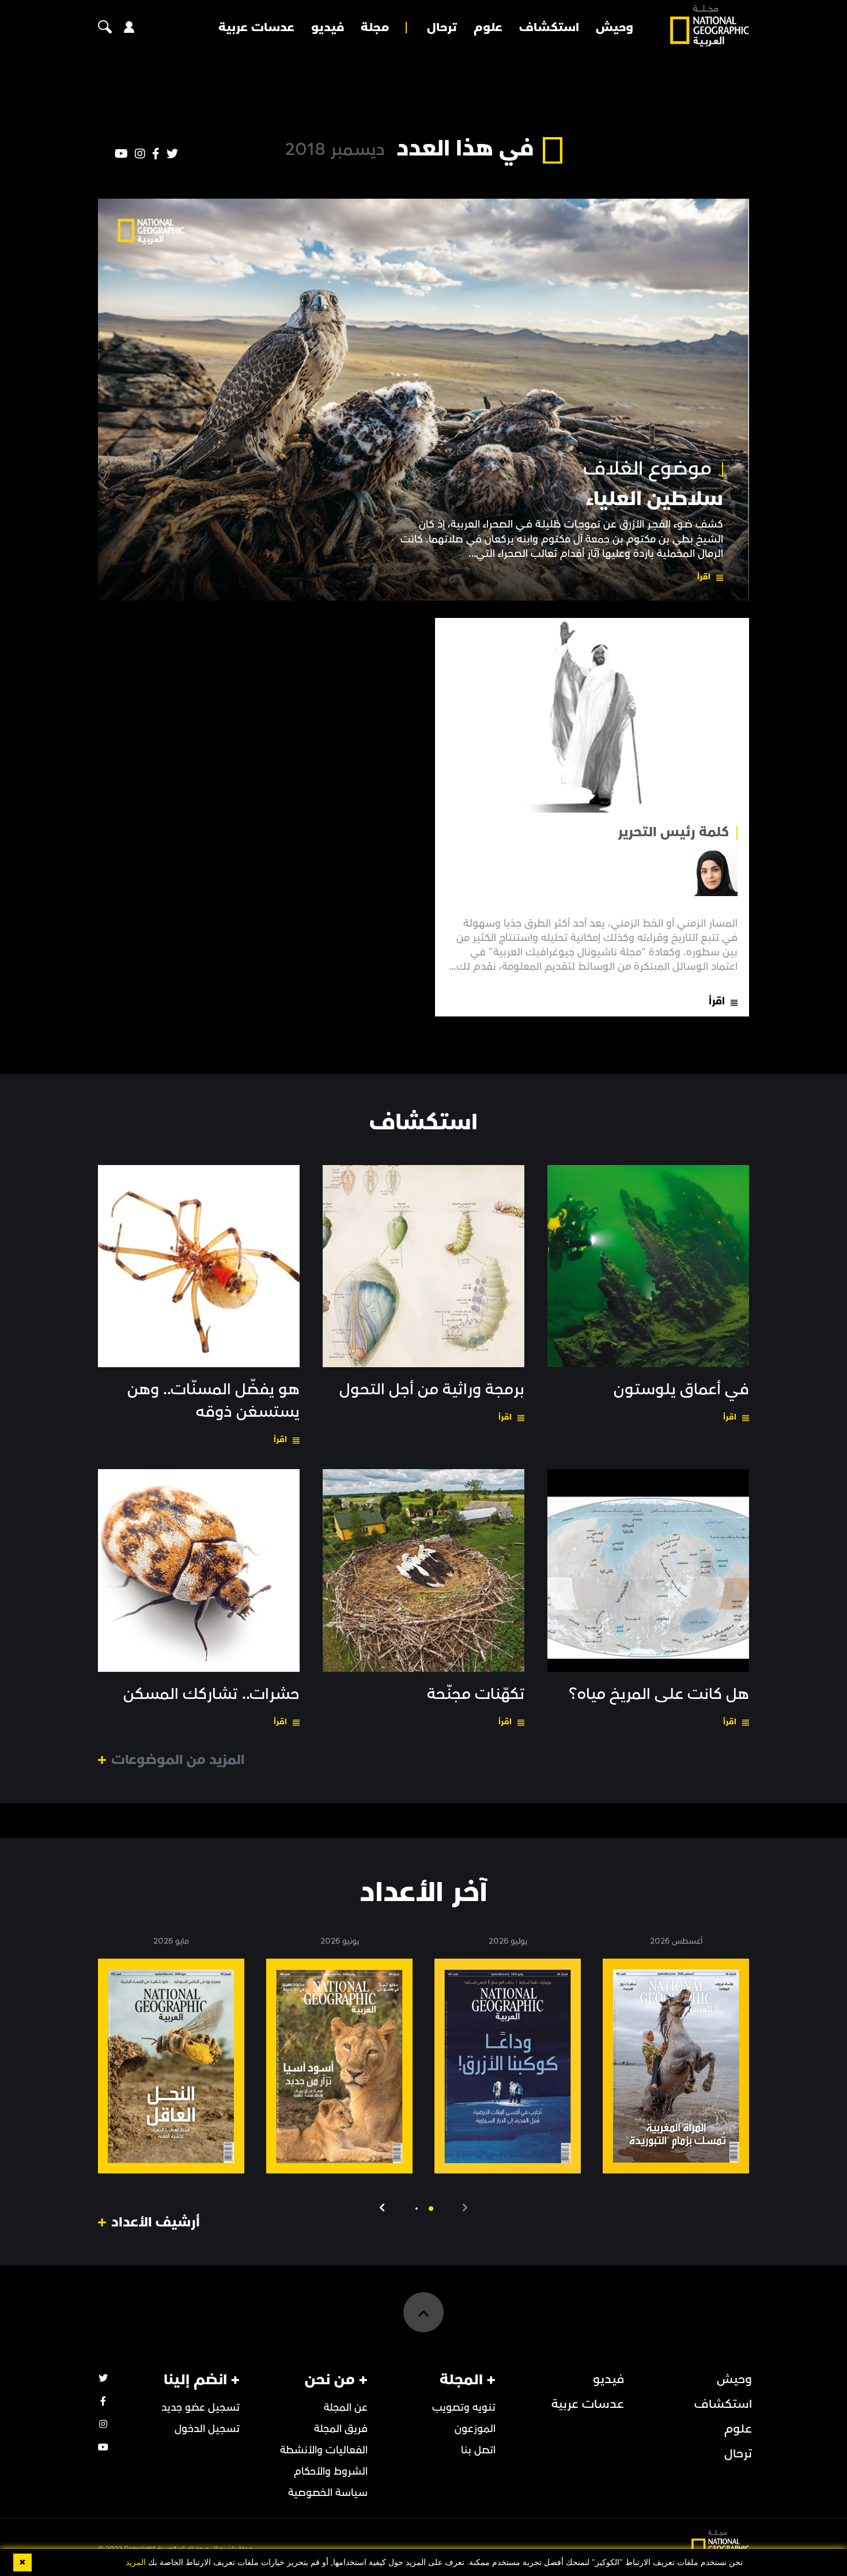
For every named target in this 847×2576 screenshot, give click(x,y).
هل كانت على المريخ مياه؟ (659, 1694)
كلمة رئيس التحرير (673, 832)
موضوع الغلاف (647, 469)
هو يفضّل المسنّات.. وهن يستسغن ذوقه (213, 1401)
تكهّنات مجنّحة (476, 1694)
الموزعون (475, 2429)
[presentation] (465, 2208)
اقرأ (704, 577)
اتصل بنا (478, 2450)
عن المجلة (346, 2408)
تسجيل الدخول (207, 2429)
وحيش (615, 28)
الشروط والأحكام (331, 2471)
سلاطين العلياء (655, 499)
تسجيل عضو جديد (201, 2408)
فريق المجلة (341, 2429)
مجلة (375, 28)
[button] (431, 2209)
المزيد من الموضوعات (178, 1760)
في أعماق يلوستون (681, 1390)
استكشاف (549, 28)
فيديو (328, 28)
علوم (488, 28)
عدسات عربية (256, 28)
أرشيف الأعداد (156, 2222)
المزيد (136, 2562)
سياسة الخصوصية (328, 2493)
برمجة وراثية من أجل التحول (432, 1390)
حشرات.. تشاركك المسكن (211, 1694)
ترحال (442, 28)
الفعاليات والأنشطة (324, 2450)
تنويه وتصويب (464, 2408)
